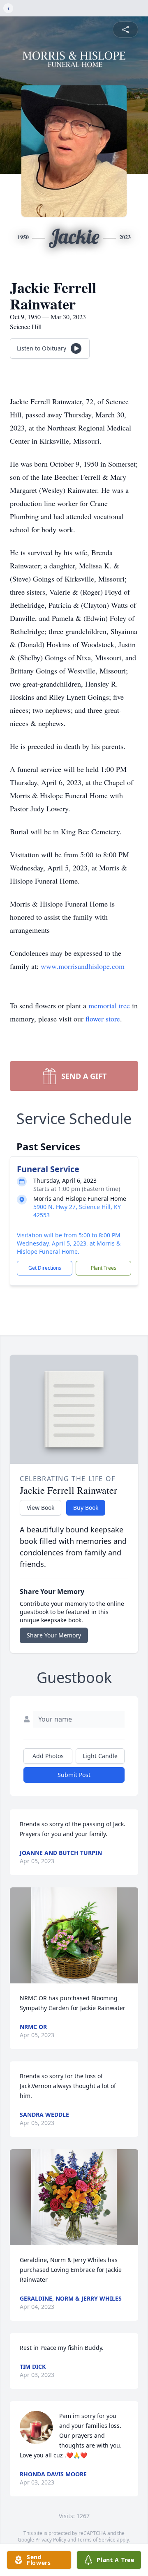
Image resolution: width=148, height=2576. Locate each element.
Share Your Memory (54, 1635)
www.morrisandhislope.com (83, 966)
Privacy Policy (51, 2540)
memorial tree (109, 1005)
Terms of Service (96, 2540)
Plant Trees (104, 1268)
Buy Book (86, 1508)
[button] (74, 1935)
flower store (103, 1019)
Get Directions (45, 1268)
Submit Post (74, 1775)
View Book (40, 1508)
